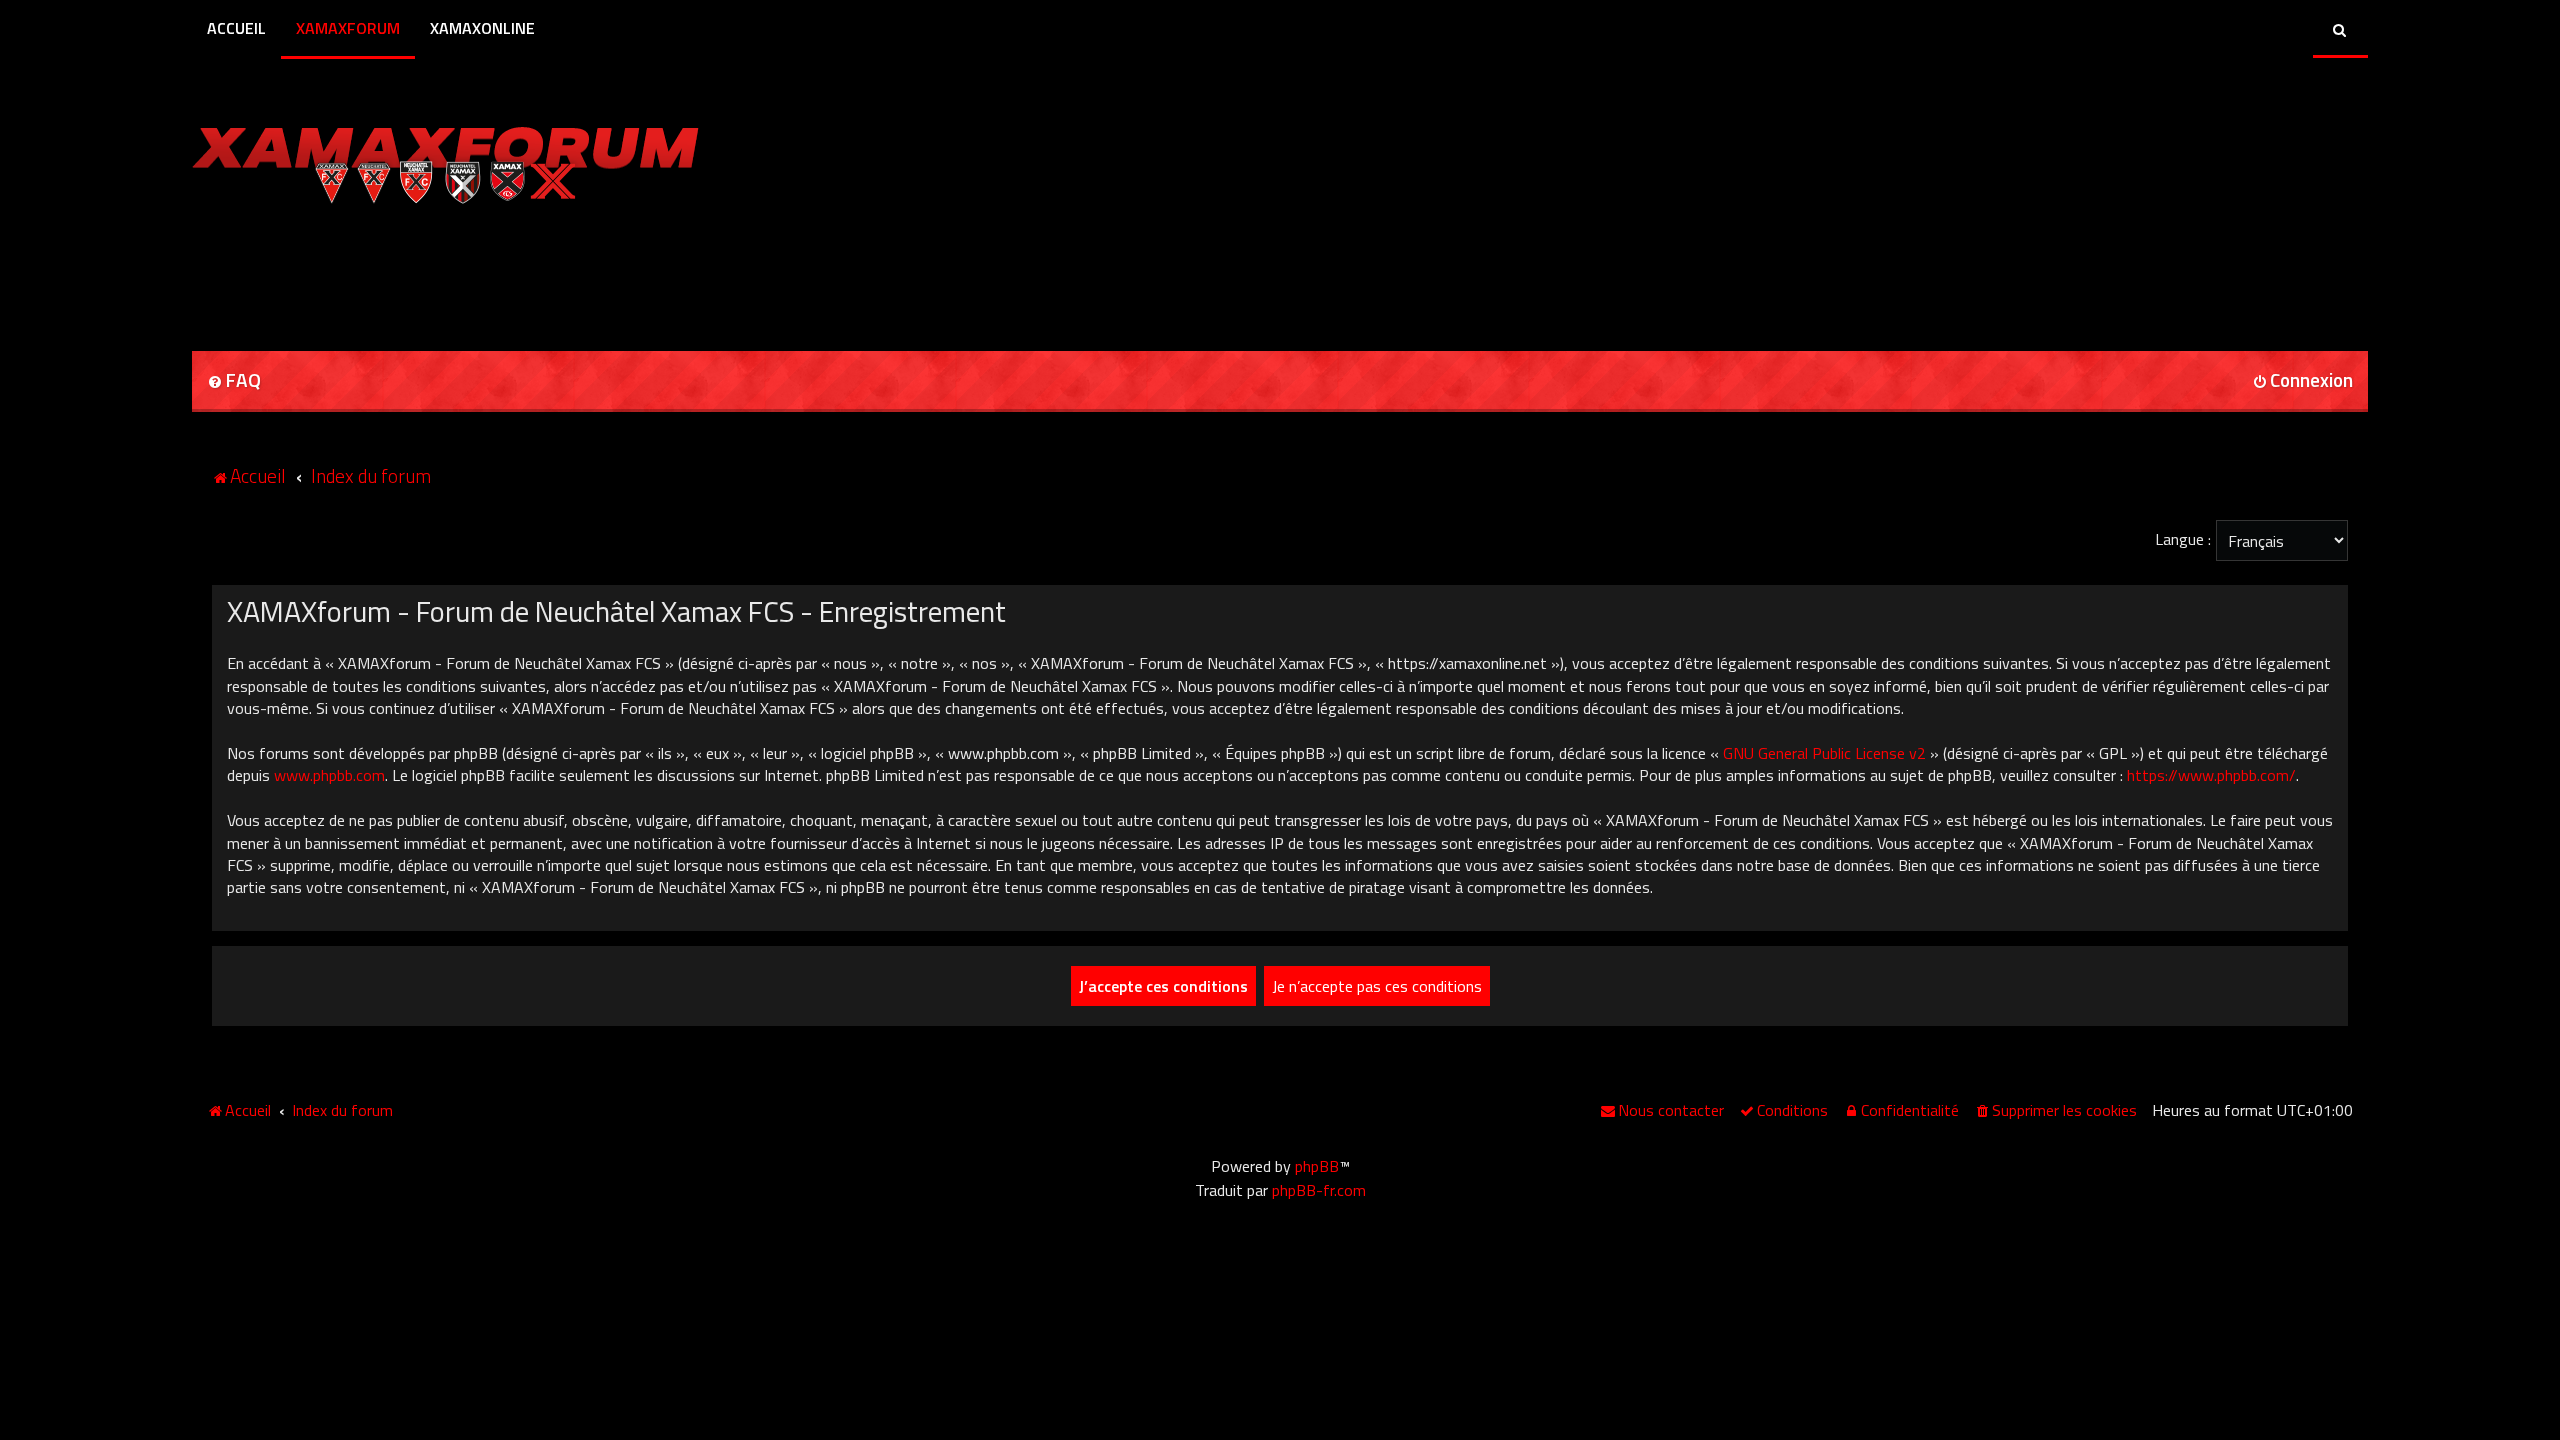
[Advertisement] (426, 271)
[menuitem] (234, 381)
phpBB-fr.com (1319, 1190)
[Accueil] (445, 160)
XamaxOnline (482, 28)
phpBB (1317, 1166)
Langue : (2183, 539)
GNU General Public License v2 (1824, 753)
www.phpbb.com (329, 775)
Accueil (236, 28)
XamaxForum (348, 28)
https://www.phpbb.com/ (2211, 775)
